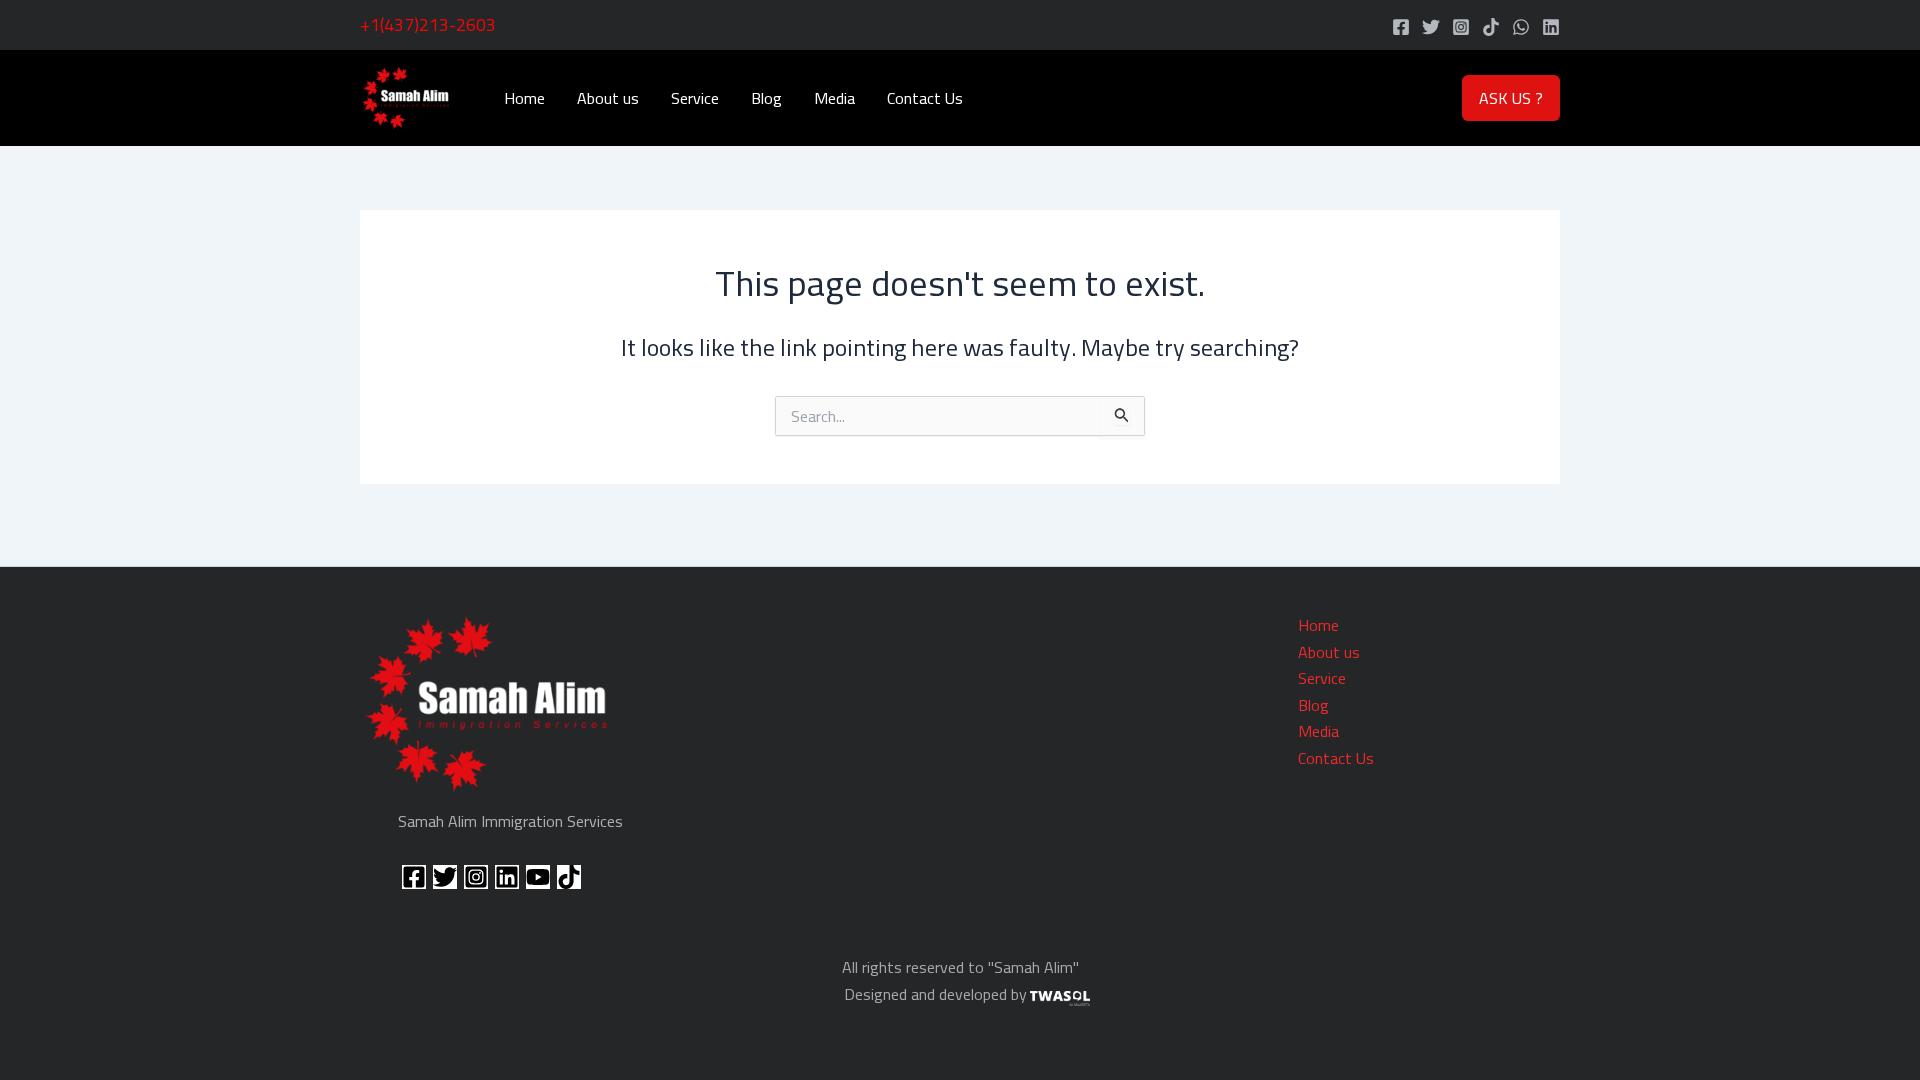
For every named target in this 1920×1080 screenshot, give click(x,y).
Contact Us (925, 98)
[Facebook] (1401, 27)
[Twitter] (1431, 27)
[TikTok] (1491, 27)
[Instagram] (1461, 27)
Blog (766, 98)
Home (524, 98)
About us (608, 98)
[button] (1511, 98)
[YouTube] (538, 877)
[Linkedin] (1551, 27)
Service (695, 98)
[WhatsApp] (1521, 27)
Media (834, 98)
